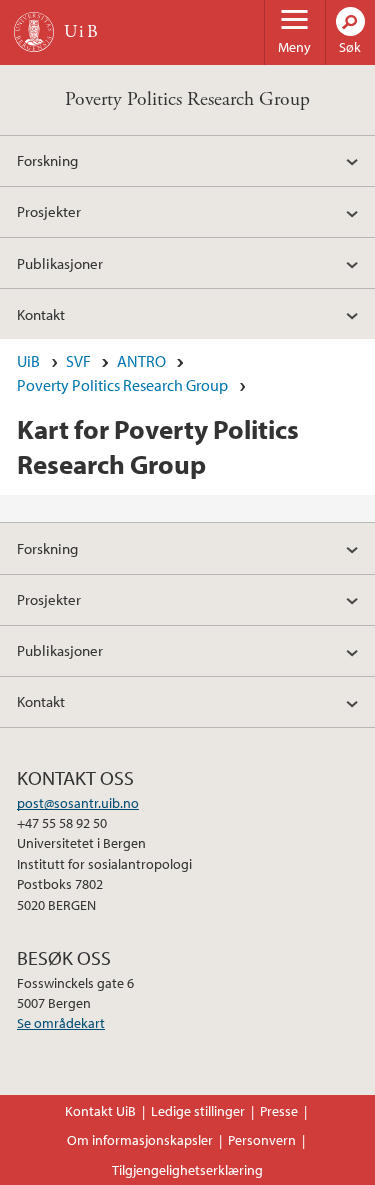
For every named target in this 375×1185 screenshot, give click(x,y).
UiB (28, 361)
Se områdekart (61, 1023)
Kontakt (41, 314)
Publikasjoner (60, 263)
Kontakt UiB (100, 1111)
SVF (78, 361)
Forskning (47, 160)
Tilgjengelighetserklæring (187, 1170)
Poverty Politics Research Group (187, 99)
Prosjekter (49, 211)
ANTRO (141, 361)
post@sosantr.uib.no (78, 803)
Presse (279, 1111)
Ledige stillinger (198, 1111)
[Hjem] (34, 32)
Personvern (262, 1140)
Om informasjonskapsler (140, 1140)
